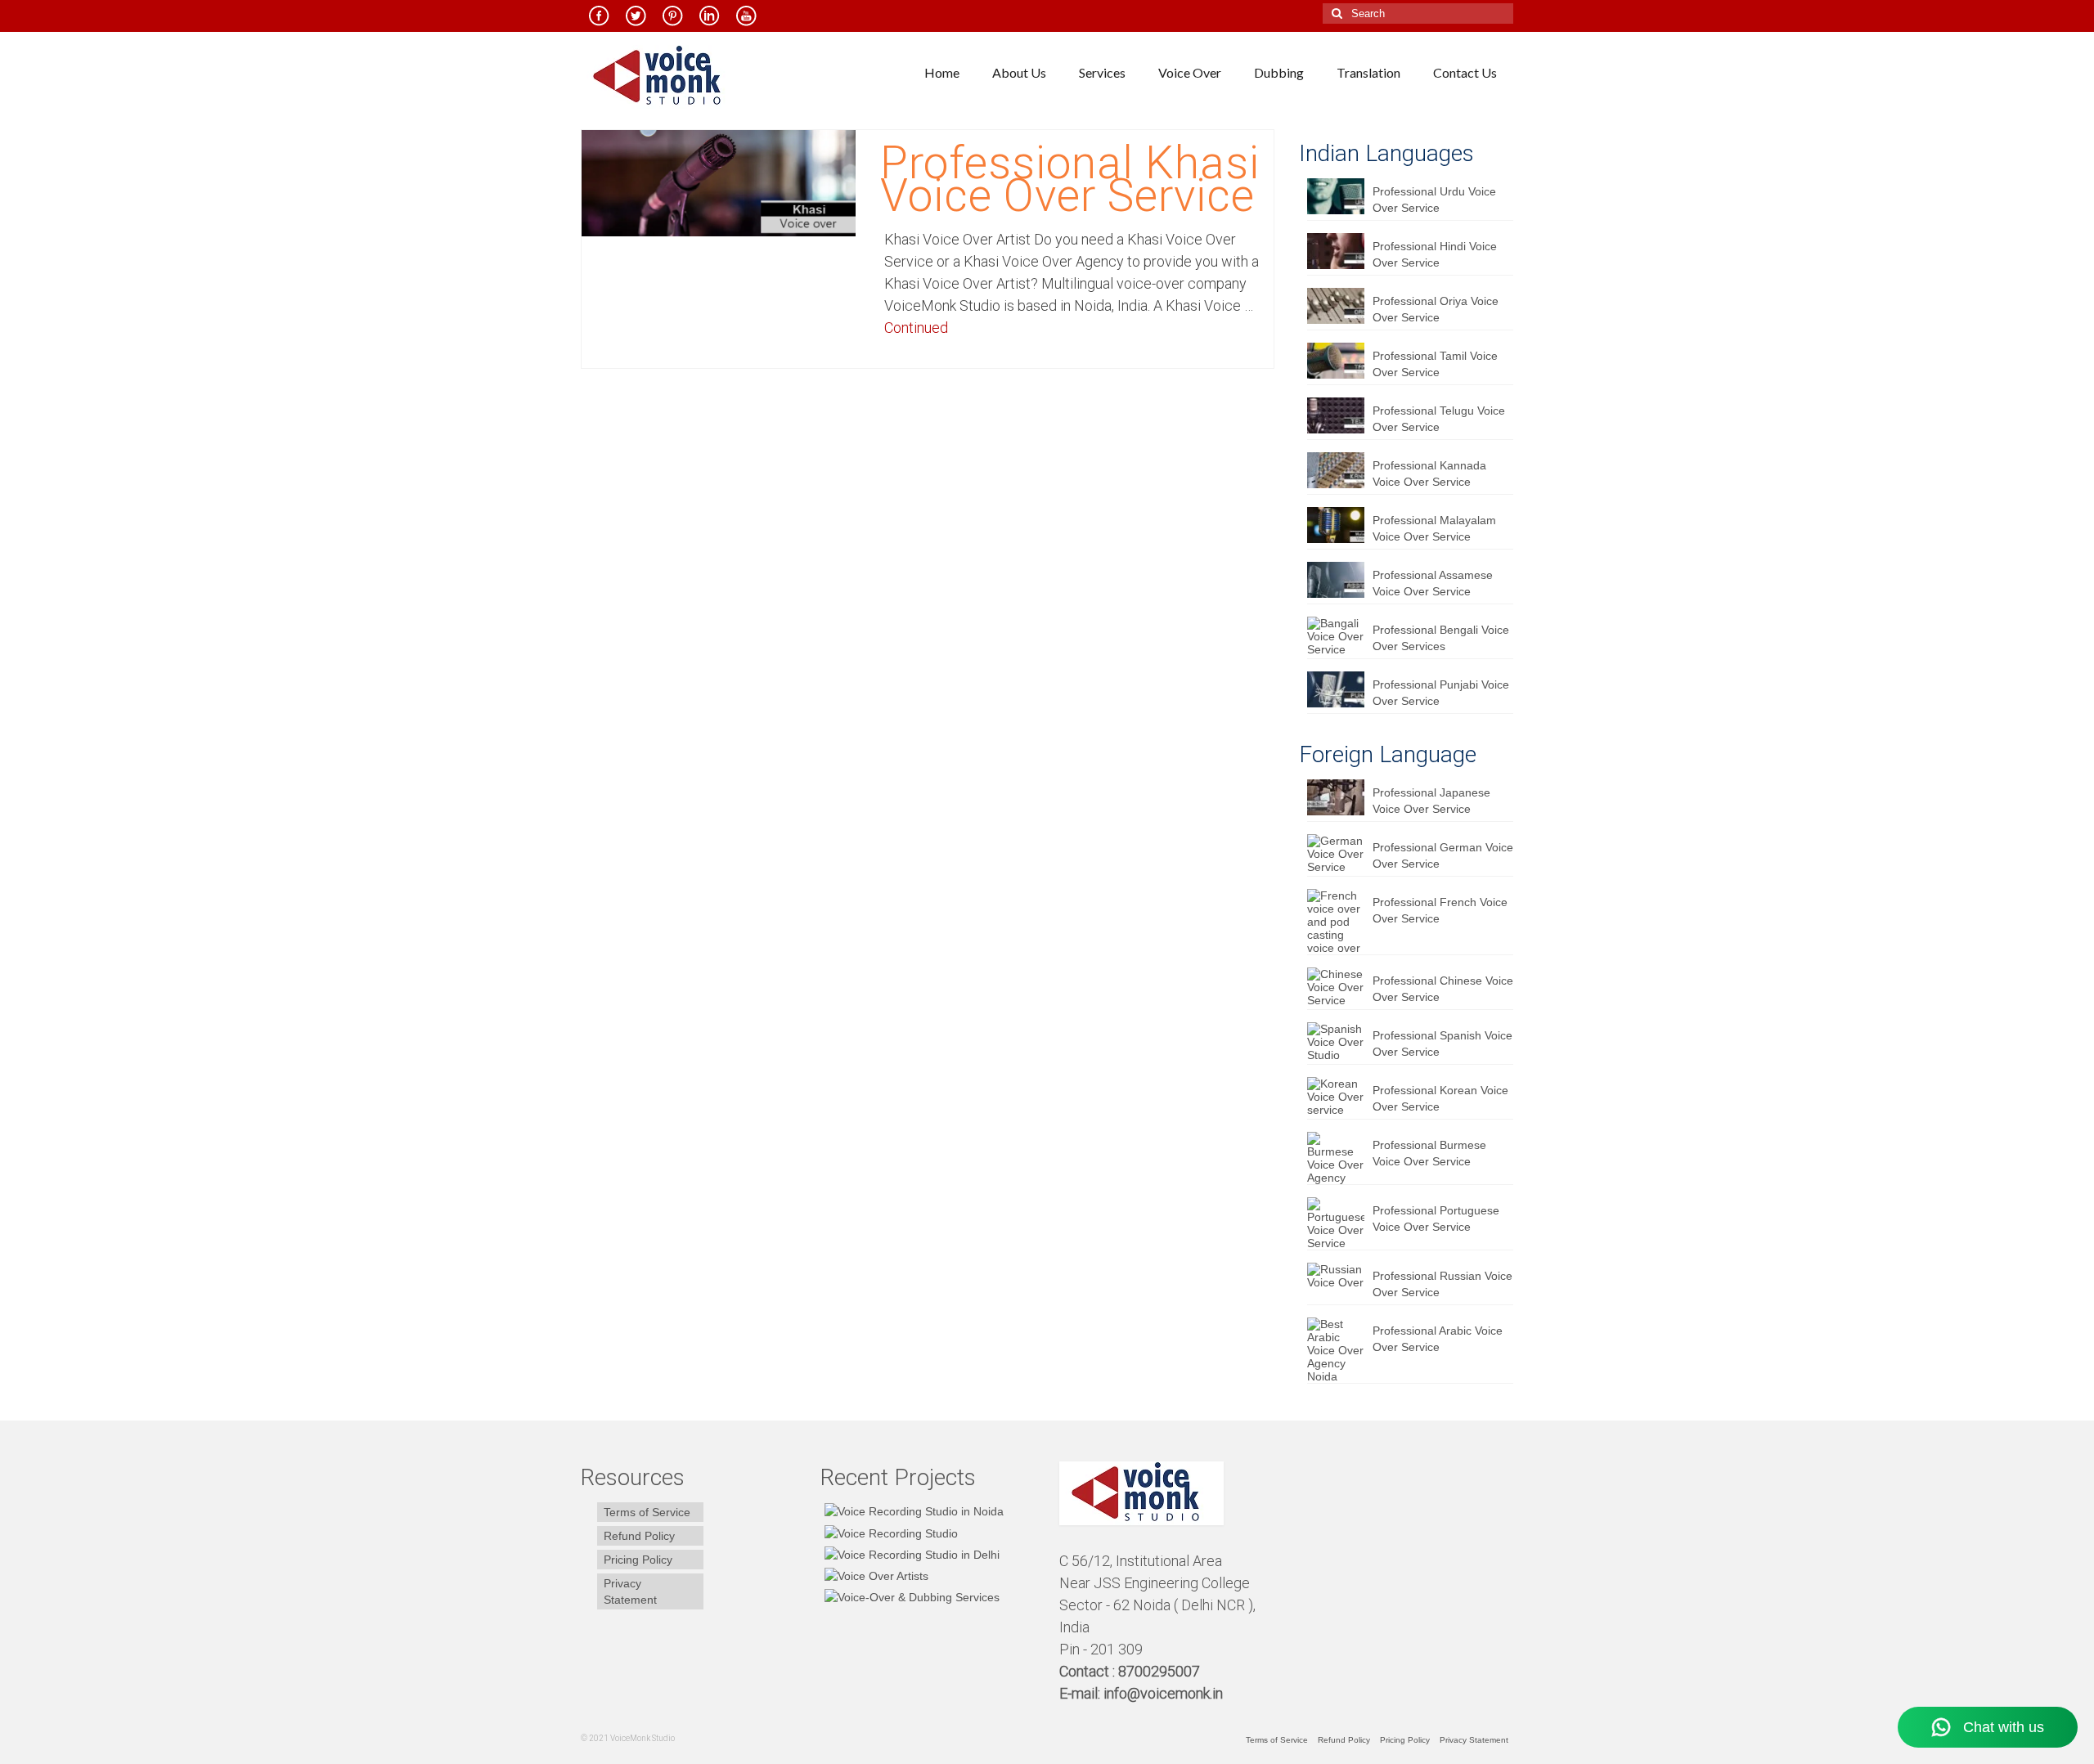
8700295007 (1161, 1671)
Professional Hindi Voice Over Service (1435, 254)
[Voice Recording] (910, 1554)
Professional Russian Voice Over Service (1442, 1284)
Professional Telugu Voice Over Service (1439, 419)
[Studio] (874, 1575)
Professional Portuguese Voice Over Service (1436, 1219)
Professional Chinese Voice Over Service (1443, 989)
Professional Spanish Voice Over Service (1442, 1044)
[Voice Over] (910, 1597)
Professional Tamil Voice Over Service (1435, 364)
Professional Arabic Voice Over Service (1438, 1339)
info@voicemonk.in (1163, 1693)
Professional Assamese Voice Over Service (1433, 583)
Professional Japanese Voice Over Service (1431, 801)
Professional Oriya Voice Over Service (1436, 309)
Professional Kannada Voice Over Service (1429, 474)
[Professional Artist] (889, 1532)
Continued (916, 328)
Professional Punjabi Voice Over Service (1441, 693)
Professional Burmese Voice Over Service (1429, 1153)
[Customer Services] (912, 1511)
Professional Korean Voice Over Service (1440, 1098)
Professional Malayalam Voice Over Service (1434, 528)
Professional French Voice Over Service (1440, 910)
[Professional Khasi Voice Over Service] (719, 182)
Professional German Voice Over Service (1443, 855)
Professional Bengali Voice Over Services (1441, 638)
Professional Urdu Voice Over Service (1434, 200)
